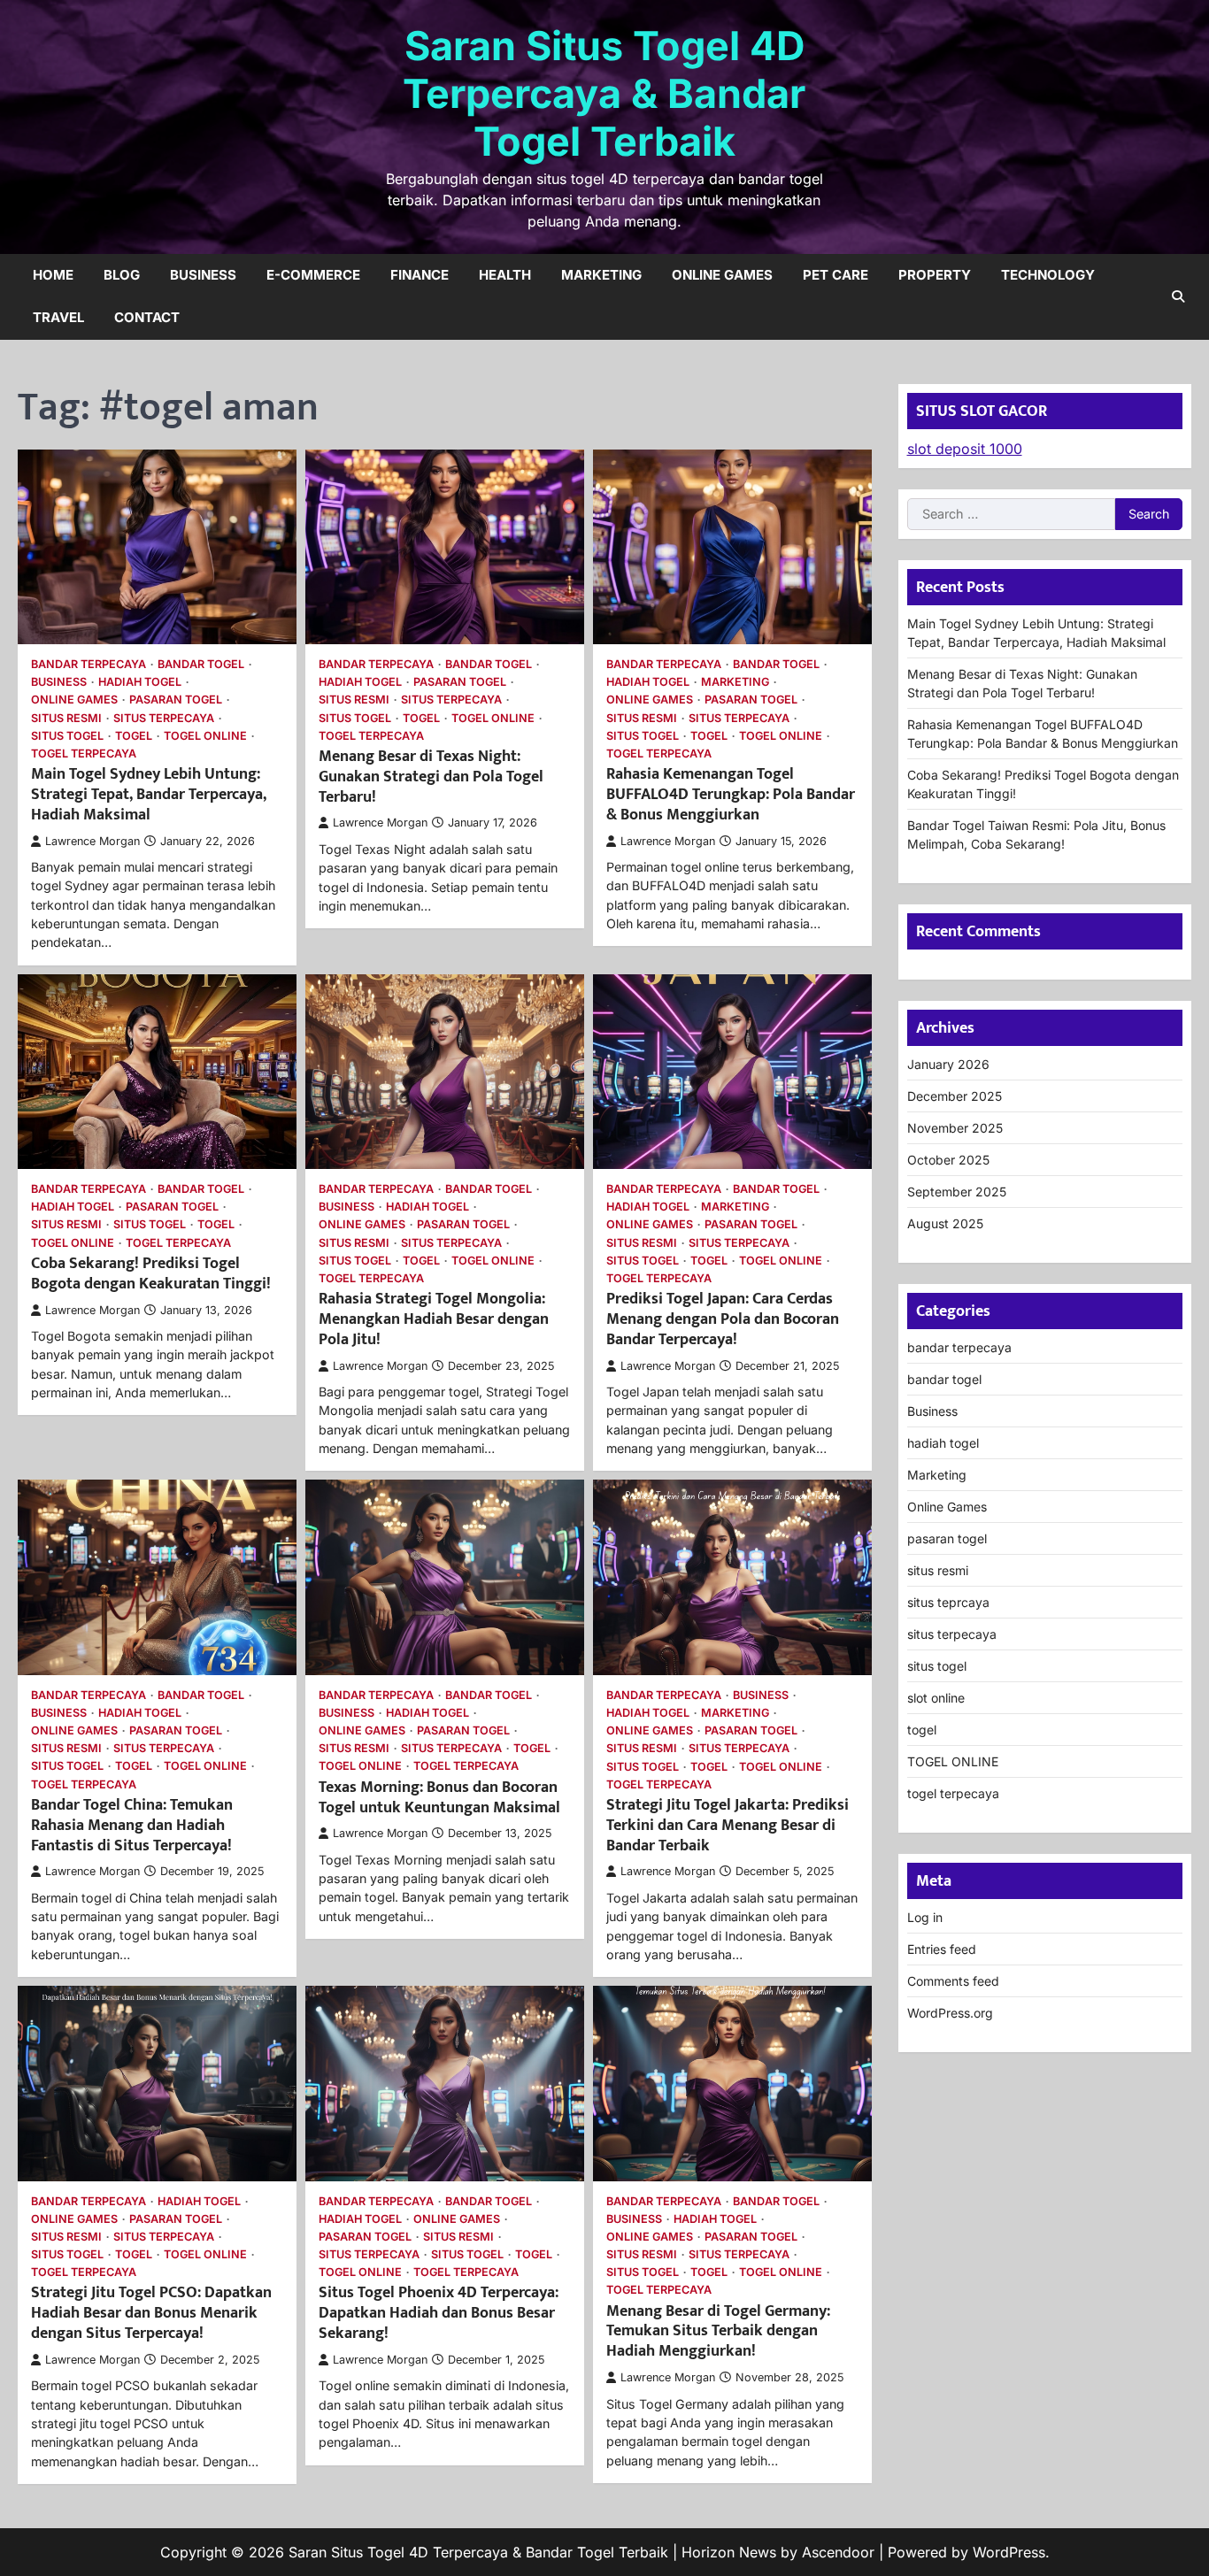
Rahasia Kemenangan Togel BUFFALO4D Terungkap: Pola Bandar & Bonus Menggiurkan (731, 794)
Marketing (601, 275)
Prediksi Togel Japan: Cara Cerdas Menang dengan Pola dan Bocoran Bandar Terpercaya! (723, 1319)
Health (505, 275)
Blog (122, 275)
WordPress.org (950, 2013)
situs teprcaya (948, 1602)
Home (53, 275)
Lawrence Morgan (92, 841)
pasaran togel (176, 700)
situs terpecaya (164, 718)
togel (134, 736)
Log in (925, 1917)
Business (203, 275)
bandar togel (201, 664)
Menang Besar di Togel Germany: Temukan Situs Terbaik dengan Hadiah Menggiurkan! (718, 2331)
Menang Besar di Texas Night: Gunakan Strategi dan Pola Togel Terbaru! (431, 777)
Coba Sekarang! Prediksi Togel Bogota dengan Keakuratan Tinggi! (151, 1273)
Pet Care (836, 275)
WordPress (1009, 2552)
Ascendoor (838, 2552)
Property (935, 275)
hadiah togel (140, 682)
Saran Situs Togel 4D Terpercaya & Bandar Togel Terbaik (604, 93)
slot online (936, 1698)
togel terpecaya (84, 754)
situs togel (67, 736)
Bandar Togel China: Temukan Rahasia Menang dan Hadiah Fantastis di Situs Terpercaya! (132, 1825)
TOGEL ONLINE (205, 736)
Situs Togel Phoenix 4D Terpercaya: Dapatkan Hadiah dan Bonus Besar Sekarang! (439, 2313)
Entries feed (942, 1949)
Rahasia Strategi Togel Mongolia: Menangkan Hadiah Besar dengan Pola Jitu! (434, 1319)
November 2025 (955, 1128)
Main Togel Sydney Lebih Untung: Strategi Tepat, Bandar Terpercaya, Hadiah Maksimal (149, 794)
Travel (58, 317)
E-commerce (313, 275)
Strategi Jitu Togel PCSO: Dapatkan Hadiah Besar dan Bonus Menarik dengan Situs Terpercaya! (151, 2313)
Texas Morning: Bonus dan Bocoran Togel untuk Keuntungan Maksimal (439, 1797)
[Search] (1178, 296)
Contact (147, 317)
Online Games (722, 275)
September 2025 (957, 1192)
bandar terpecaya (89, 664)
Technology (1048, 275)
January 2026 (948, 1064)
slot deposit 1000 (965, 449)
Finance (420, 275)
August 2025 (945, 1223)
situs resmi (66, 718)
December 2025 (955, 1096)
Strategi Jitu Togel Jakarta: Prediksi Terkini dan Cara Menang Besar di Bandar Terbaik (728, 1825)
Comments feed (953, 1981)
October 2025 (948, 1160)
